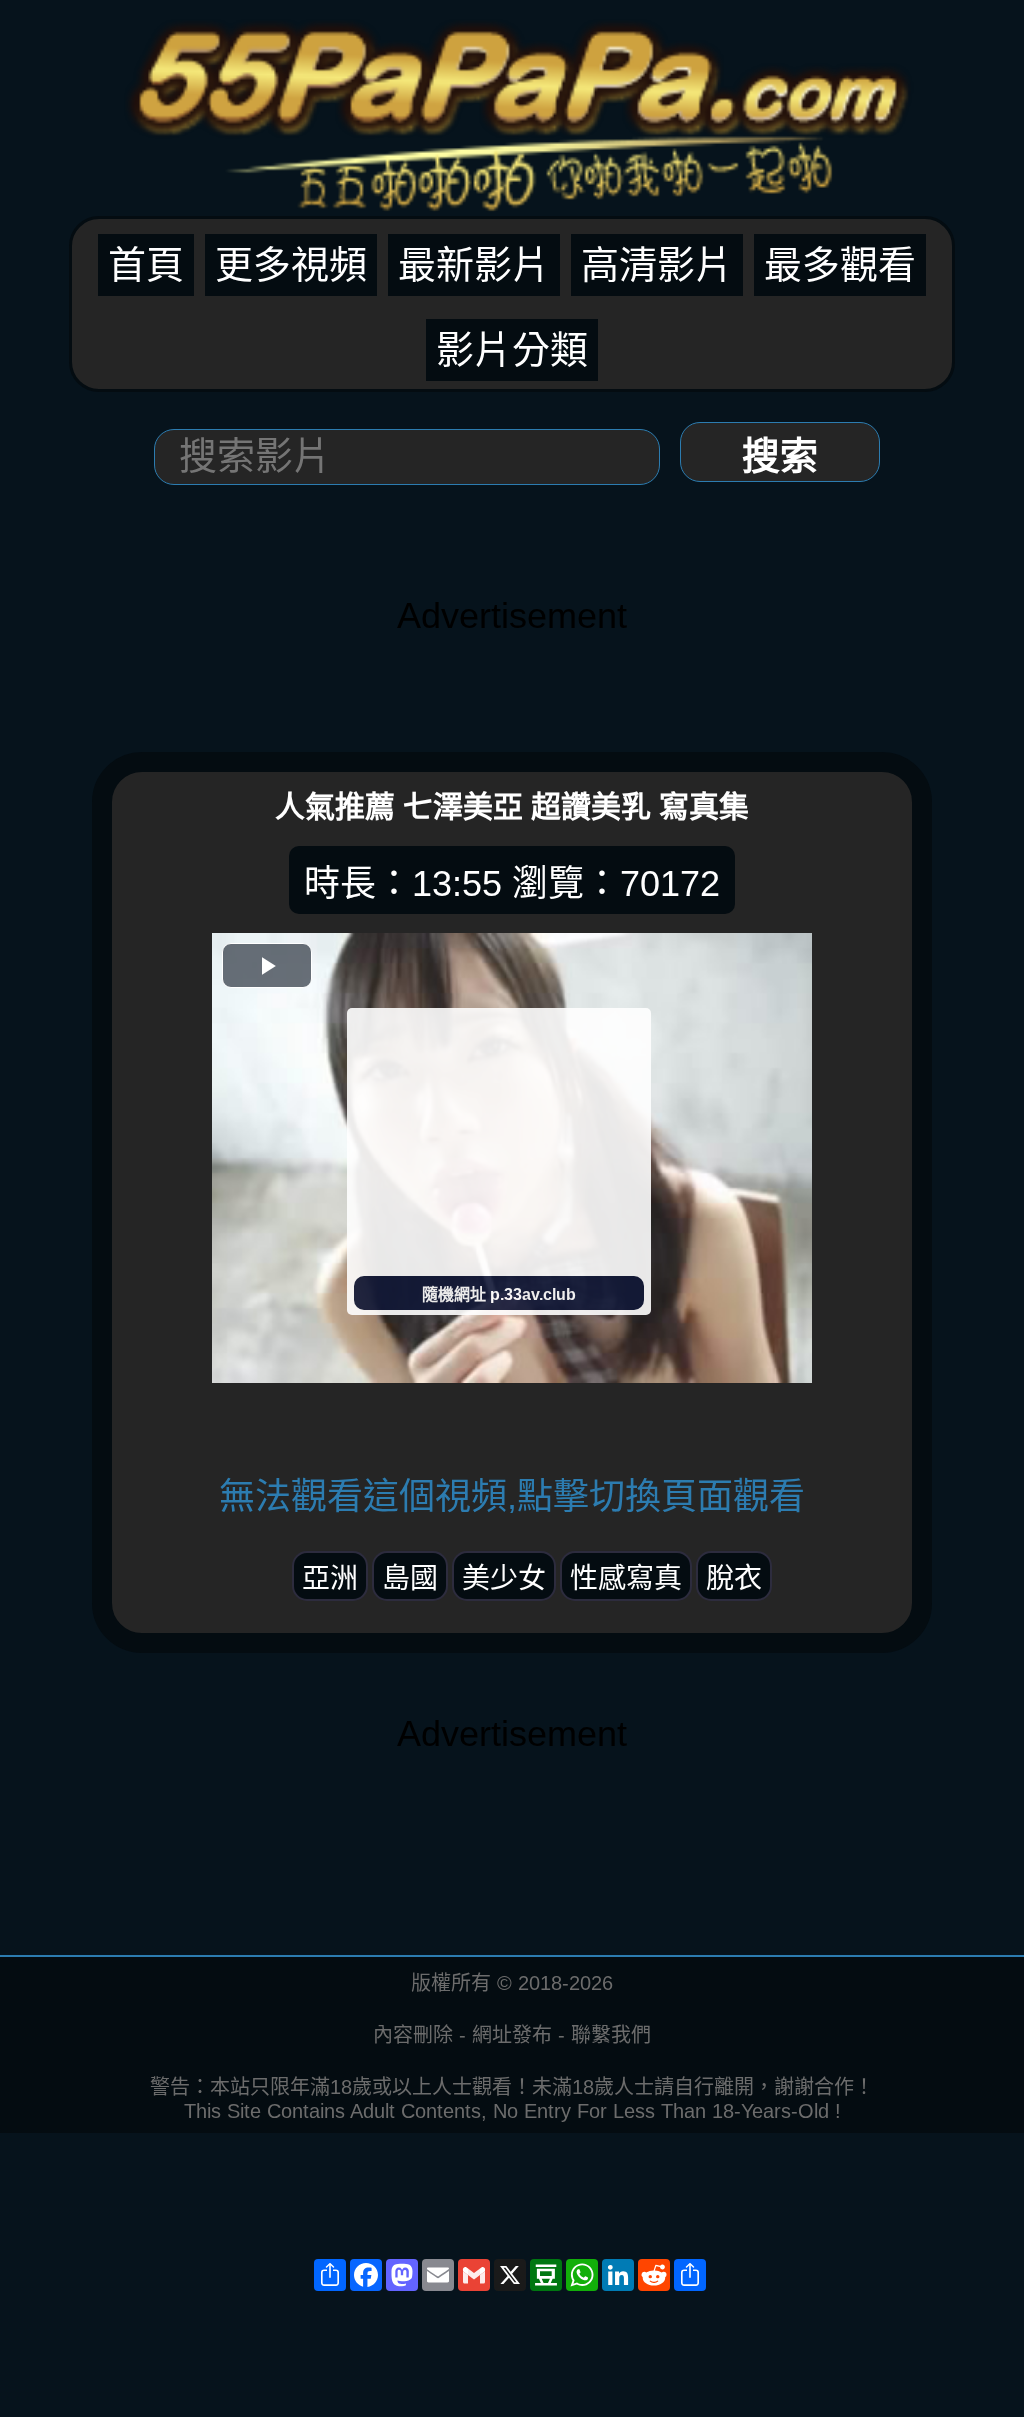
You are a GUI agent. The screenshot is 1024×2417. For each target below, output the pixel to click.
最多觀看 (840, 265)
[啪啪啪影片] (511, 105)
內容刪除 (413, 2035)
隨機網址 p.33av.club (499, 1294)
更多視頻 (291, 265)
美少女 (504, 1578)
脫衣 (734, 1578)
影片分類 (512, 350)
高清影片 (657, 265)
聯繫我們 (611, 2035)
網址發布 (512, 2035)
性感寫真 (626, 1578)
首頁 (146, 265)
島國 (410, 1578)
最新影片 (474, 265)
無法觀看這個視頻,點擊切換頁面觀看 (512, 1496)
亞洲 (330, 1578)
